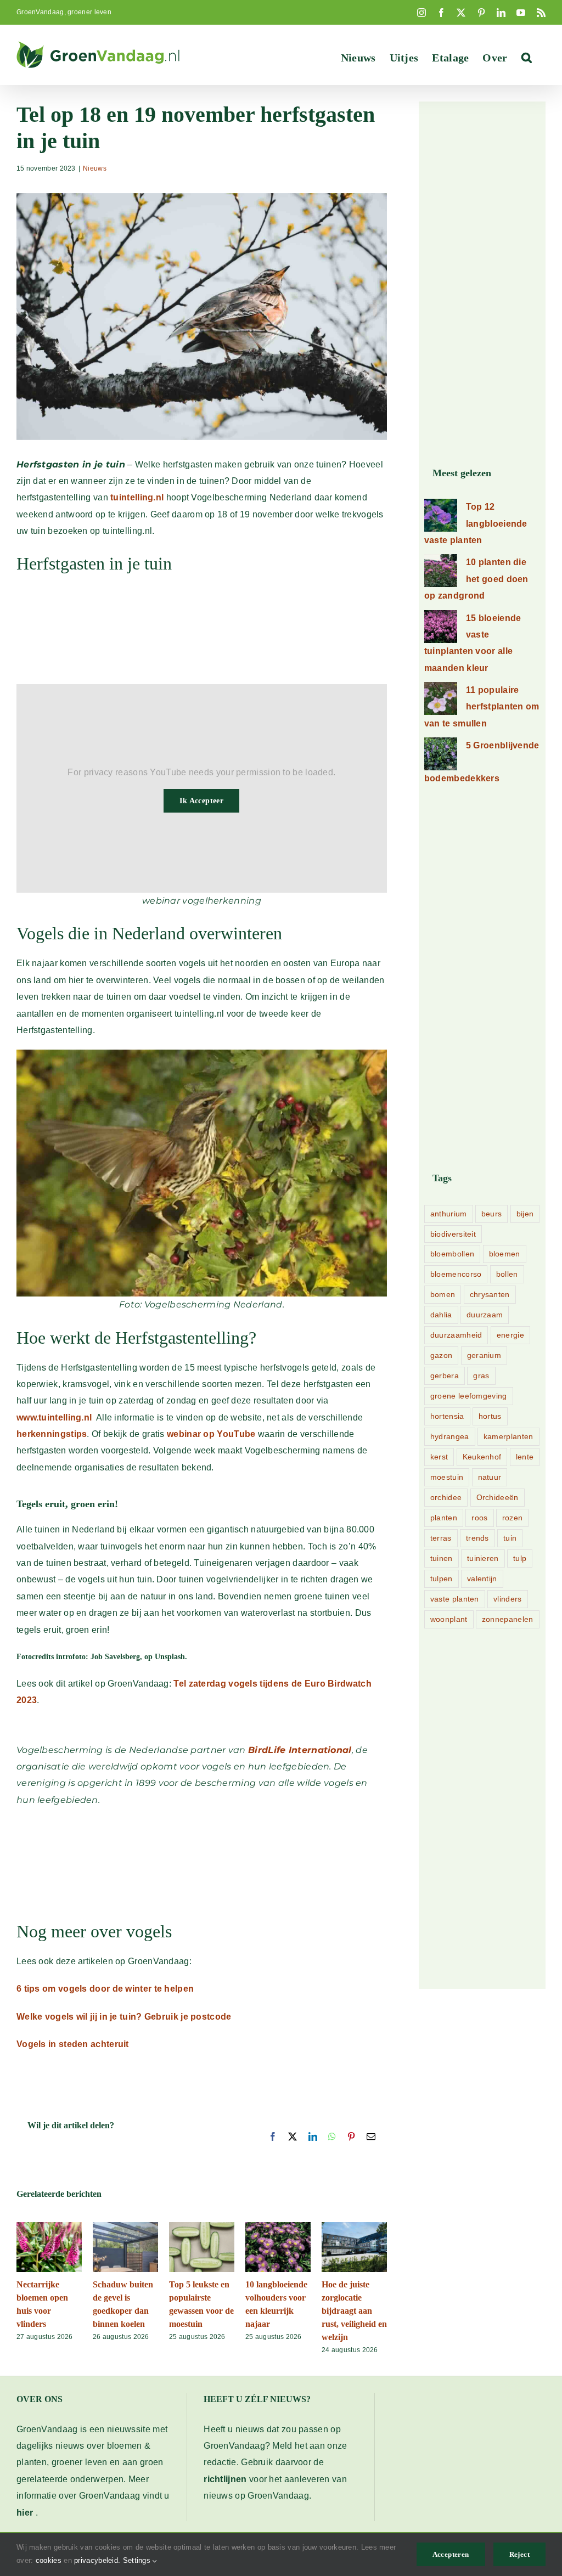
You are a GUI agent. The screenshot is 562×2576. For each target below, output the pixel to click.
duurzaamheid (456, 1335)
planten (444, 1518)
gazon (442, 1355)
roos (479, 1518)
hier (25, 2513)
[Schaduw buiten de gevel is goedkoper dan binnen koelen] (125, 2227)
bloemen (505, 1254)
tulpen (442, 1579)
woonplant (449, 1619)
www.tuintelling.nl (54, 1417)
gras (481, 1376)
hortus (490, 1416)
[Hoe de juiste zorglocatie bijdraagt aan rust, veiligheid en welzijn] (354, 2227)
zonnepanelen (508, 1619)
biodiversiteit (453, 1234)
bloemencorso (456, 1274)
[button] (527, 58)
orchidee (446, 1497)
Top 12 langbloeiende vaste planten (476, 523)
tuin (510, 1538)
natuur (490, 1477)
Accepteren (451, 2554)
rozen (513, 1518)
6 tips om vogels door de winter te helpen (105, 1989)
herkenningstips (52, 1434)
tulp (520, 1558)
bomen (443, 1294)
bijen (525, 1214)
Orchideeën (498, 1497)
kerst (439, 1457)
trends (477, 1538)
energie (510, 1335)
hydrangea (450, 1436)
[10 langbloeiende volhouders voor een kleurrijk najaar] (278, 2227)
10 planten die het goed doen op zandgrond (476, 579)
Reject (519, 2554)
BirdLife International (300, 1750)
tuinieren (483, 1558)
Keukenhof (482, 1457)
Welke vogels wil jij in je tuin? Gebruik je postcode (124, 2017)
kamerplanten (508, 1436)
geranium (484, 1355)
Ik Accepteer (201, 801)
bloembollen (452, 1254)
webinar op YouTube (211, 1434)
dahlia (441, 1315)
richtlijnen (225, 2479)
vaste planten (455, 1599)
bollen (507, 1274)
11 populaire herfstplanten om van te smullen (482, 707)
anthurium (449, 1214)
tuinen (442, 1558)
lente (525, 1457)
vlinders (507, 1599)
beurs (492, 1214)
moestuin (447, 1477)
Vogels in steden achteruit (73, 2044)
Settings (138, 2560)
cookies (49, 2560)
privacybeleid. (97, 2560)
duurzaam (485, 1315)
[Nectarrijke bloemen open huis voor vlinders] (49, 2227)
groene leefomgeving (469, 1396)
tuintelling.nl (137, 497)
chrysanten (490, 1294)
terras (441, 1538)
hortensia (447, 1416)
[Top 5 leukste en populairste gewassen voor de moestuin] (202, 2227)
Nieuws (95, 168)
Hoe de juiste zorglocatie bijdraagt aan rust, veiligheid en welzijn (354, 2311)
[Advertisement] (202, 635)
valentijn (482, 1579)
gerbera (445, 1376)
